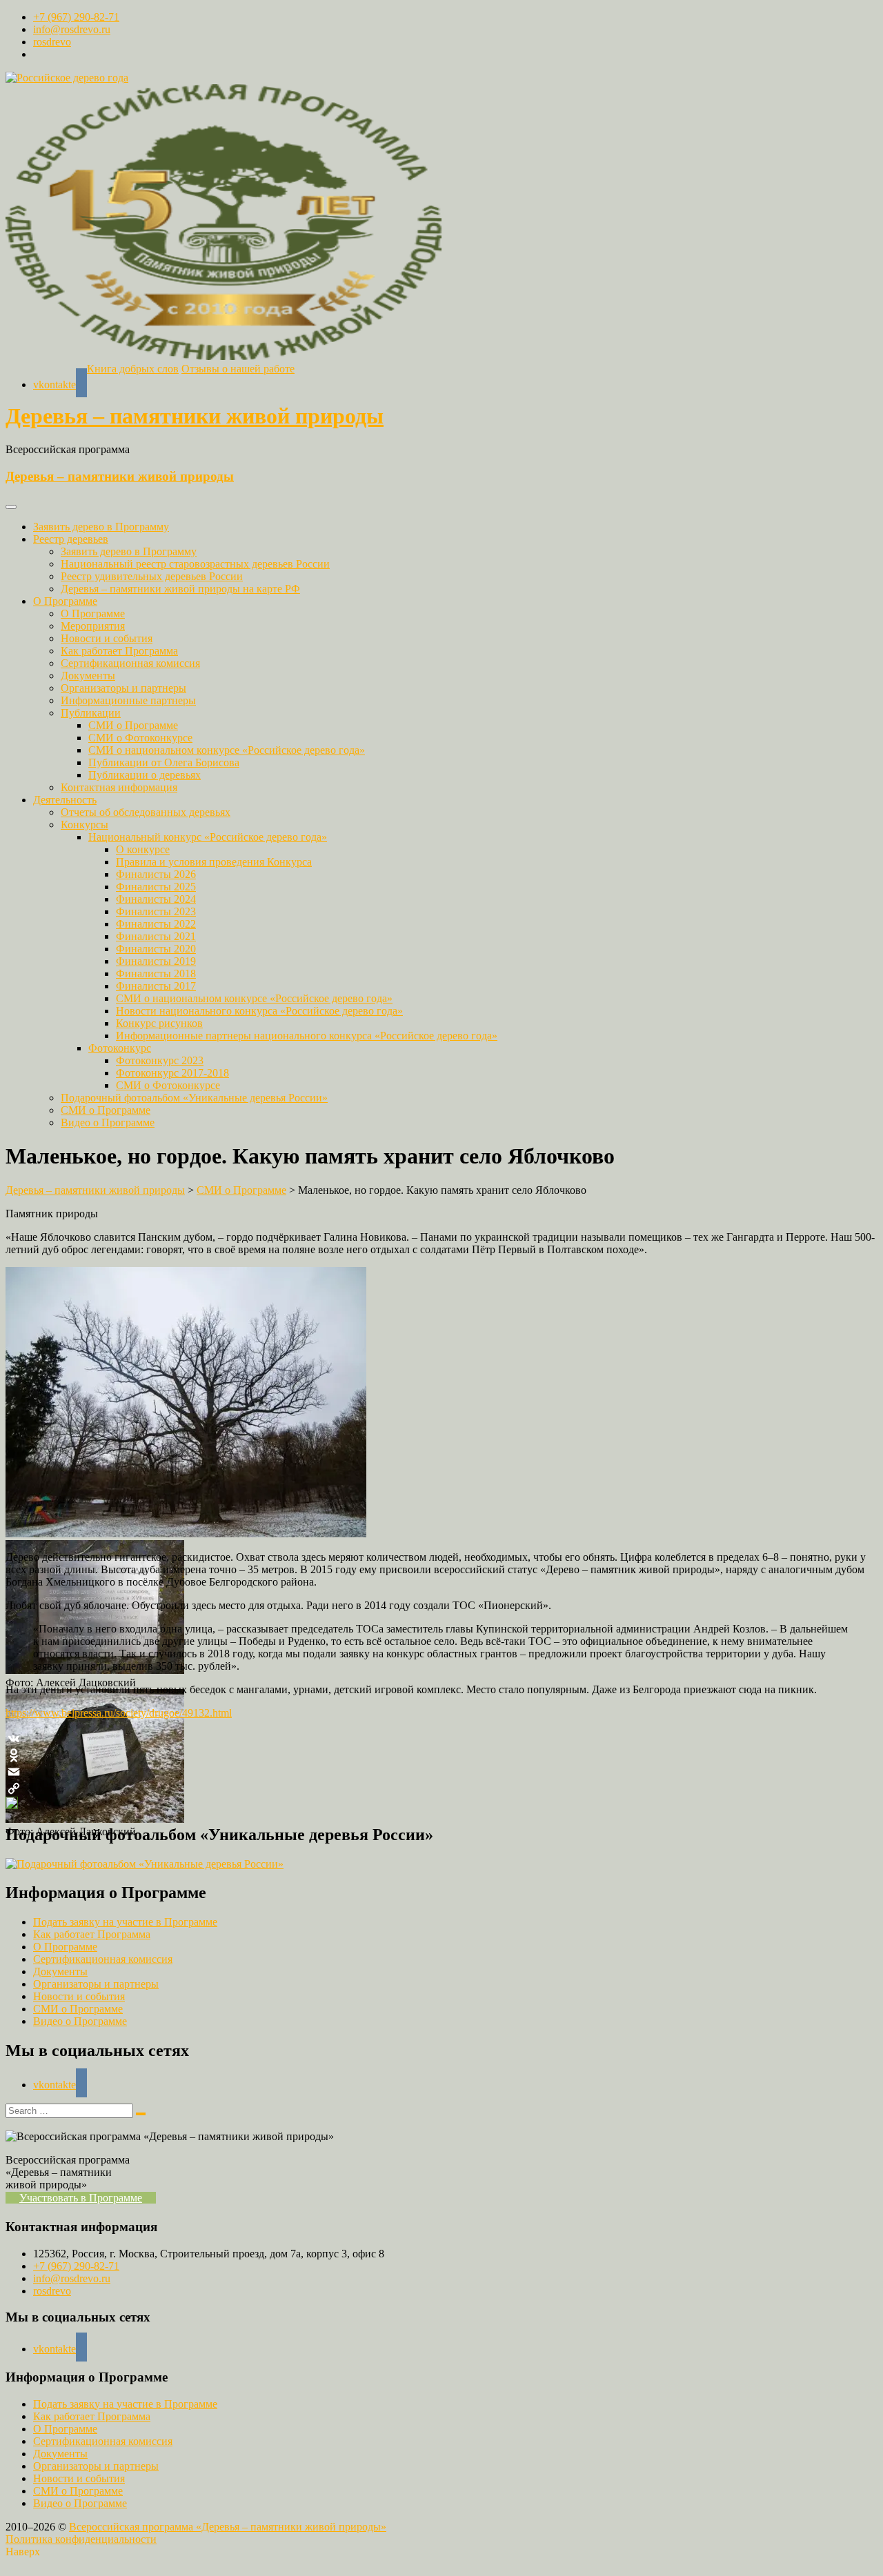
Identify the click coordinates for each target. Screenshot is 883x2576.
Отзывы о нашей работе (238, 369)
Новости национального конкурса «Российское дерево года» (259, 1011)
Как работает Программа (119, 651)
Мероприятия (93, 626)
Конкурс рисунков (159, 1023)
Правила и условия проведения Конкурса (214, 862)
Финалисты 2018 (156, 974)
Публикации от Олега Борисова (164, 762)
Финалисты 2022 (156, 924)
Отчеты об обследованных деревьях (146, 812)
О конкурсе (143, 849)
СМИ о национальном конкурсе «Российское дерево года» (227, 750)
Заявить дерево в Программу (101, 527)
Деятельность (65, 800)
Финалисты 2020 (156, 949)
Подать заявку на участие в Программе (125, 1922)
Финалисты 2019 (156, 961)
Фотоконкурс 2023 (160, 1060)
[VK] (441, 1739)
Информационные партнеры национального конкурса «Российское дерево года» (307, 1036)
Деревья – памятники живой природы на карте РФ (180, 589)
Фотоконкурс (120, 1048)
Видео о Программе (108, 1122)
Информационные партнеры (128, 700)
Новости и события (107, 638)
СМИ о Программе (133, 725)
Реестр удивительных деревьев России (152, 576)
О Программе (65, 601)
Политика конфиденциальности (81, 2539)
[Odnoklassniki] (441, 1755)
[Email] (441, 1772)
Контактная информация (119, 787)
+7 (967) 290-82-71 (76, 17)
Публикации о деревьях (145, 775)
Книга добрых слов (133, 369)
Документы (88, 676)
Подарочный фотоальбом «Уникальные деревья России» (194, 1098)
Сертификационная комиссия (130, 663)
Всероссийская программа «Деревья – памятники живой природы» (228, 2527)
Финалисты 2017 (156, 986)
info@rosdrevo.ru (72, 29)
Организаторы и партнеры (123, 688)
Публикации (91, 713)
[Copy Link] (441, 1788)
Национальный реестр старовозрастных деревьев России (195, 564)
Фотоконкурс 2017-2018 (172, 1073)
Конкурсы (85, 825)
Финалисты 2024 (156, 899)
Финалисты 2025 (156, 887)
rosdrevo (52, 42)
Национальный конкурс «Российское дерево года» (208, 837)
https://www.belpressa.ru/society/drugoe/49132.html (119, 1713)
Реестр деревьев (71, 539)
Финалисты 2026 (156, 874)
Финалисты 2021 (156, 936)
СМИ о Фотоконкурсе (140, 738)
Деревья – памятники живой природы (195, 416)
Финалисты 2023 (156, 911)
